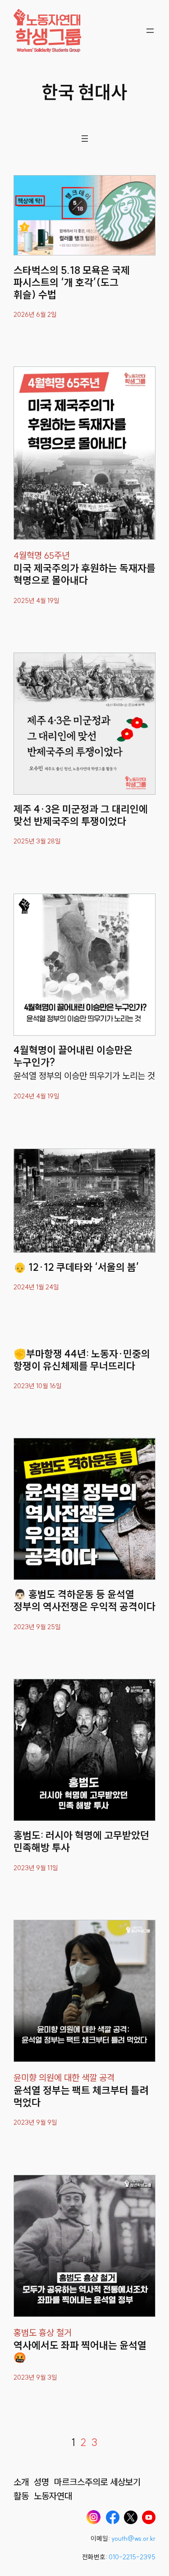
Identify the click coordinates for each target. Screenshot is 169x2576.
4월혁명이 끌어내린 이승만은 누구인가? (73, 1056)
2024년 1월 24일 (36, 1287)
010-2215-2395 (132, 2557)
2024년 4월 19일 (37, 1096)
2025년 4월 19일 (37, 601)
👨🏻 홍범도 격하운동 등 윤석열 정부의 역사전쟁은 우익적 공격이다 (84, 1601)
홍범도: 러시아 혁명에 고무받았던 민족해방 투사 (81, 1842)
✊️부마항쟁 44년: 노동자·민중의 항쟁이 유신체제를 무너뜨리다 (82, 1360)
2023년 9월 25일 (37, 1627)
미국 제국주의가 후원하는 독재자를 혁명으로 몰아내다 (84, 575)
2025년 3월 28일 (37, 841)
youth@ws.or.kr (133, 2539)
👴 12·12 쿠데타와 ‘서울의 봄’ (76, 1267)
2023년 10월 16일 (38, 1386)
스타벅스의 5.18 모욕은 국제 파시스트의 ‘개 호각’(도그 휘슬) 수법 (72, 283)
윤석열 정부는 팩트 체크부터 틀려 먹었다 (81, 2097)
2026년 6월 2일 (35, 315)
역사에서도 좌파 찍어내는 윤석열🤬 (80, 2352)
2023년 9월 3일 (35, 2377)
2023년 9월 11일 (36, 1868)
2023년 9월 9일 (35, 2122)
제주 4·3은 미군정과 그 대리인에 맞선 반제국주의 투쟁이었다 (81, 815)
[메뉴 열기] (150, 31)
